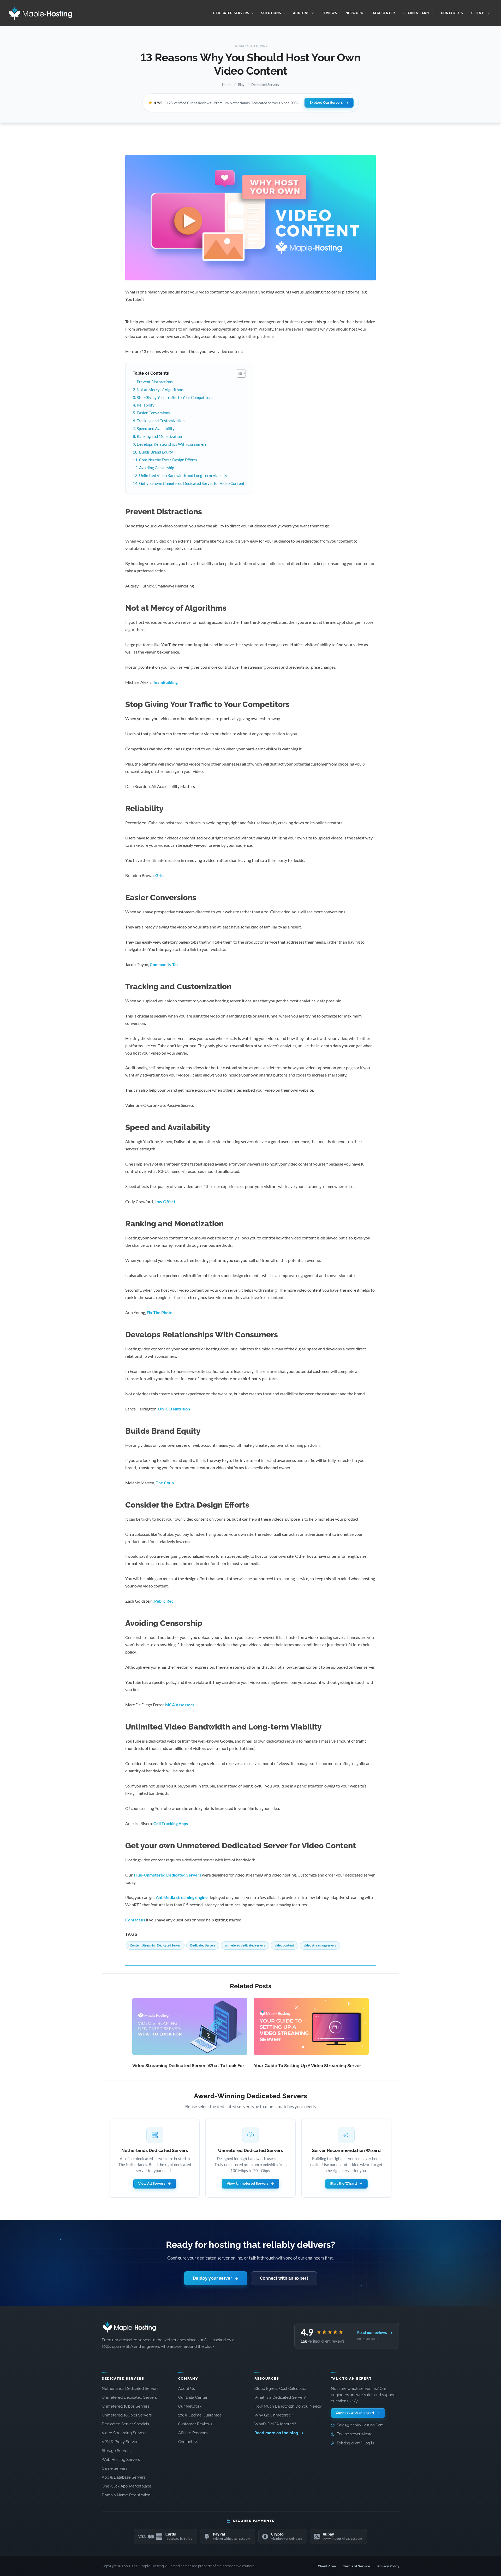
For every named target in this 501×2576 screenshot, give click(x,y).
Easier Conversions (153, 413)
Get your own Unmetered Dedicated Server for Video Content (192, 483)
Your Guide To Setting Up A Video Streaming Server (308, 2066)
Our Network (190, 2406)
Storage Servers (116, 2451)
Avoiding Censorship (157, 468)
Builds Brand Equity (156, 452)
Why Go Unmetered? (274, 2415)
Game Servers (115, 2468)
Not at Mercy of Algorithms (160, 390)
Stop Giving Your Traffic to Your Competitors (175, 397)
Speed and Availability (156, 428)
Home (227, 85)
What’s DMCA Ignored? (275, 2424)
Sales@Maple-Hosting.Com (360, 2425)
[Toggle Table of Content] (239, 373)
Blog (241, 85)
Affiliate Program (193, 2433)
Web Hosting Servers (121, 2459)
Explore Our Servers (326, 102)
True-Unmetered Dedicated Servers (167, 1875)
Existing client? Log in (355, 2443)
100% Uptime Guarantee (200, 2415)
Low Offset (165, 1201)
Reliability (146, 405)
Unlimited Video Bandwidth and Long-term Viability (183, 475)
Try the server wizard (355, 2434)
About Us (187, 2388)
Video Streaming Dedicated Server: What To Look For (188, 2066)
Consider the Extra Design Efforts (168, 460)
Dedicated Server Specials (125, 2424)
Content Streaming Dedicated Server (155, 1945)
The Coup (165, 1483)
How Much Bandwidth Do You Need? (288, 2406)
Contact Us (188, 2442)
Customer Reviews (195, 2424)
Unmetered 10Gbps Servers (127, 2415)
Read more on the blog (277, 2433)
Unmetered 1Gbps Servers (126, 2406)
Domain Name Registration (126, 2495)
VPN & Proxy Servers (121, 2442)
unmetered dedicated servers (245, 1945)
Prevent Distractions (155, 382)
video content (284, 1945)
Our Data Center (193, 2397)
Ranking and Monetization (159, 436)
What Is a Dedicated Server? (280, 2397)
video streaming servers (320, 1945)
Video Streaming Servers (124, 2433)
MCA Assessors (180, 1705)
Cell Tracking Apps (171, 1823)
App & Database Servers (124, 2477)
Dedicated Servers (265, 85)
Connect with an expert (284, 2278)
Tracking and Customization (161, 421)
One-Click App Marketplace (127, 2486)
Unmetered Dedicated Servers (129, 2397)
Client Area (327, 2566)
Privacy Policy (388, 2566)
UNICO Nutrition (174, 1409)
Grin (159, 875)
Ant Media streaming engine (182, 1897)
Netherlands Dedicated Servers (130, 2388)
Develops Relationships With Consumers (172, 444)
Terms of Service (357, 2566)
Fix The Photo (160, 1312)
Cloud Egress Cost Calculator (281, 2388)
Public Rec (164, 1601)
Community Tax (164, 964)
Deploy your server (212, 2278)
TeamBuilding (165, 682)
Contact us (135, 1920)
